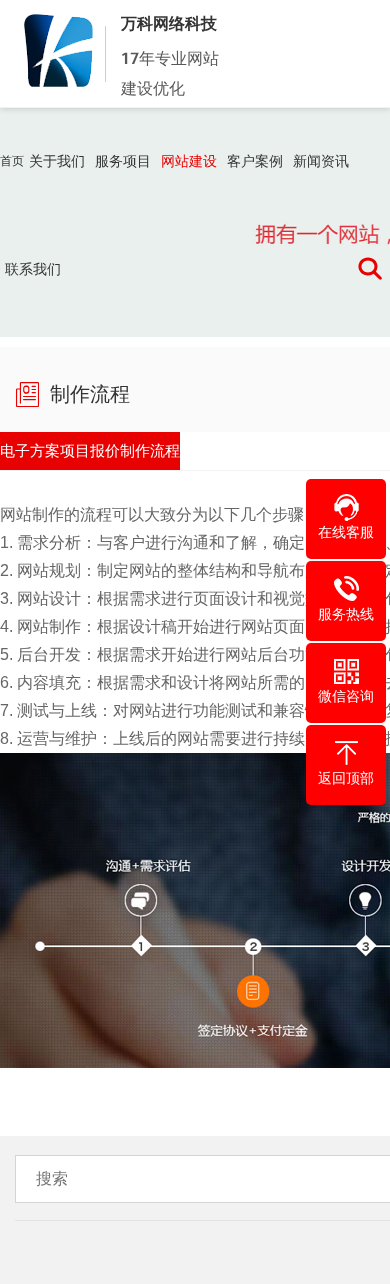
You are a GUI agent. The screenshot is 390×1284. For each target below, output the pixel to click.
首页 (12, 161)
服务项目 (123, 161)
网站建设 (189, 161)
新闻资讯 (321, 161)
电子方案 (46, 456)
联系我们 (33, 269)
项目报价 (139, 456)
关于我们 (57, 161)
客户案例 (255, 161)
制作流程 (232, 456)
